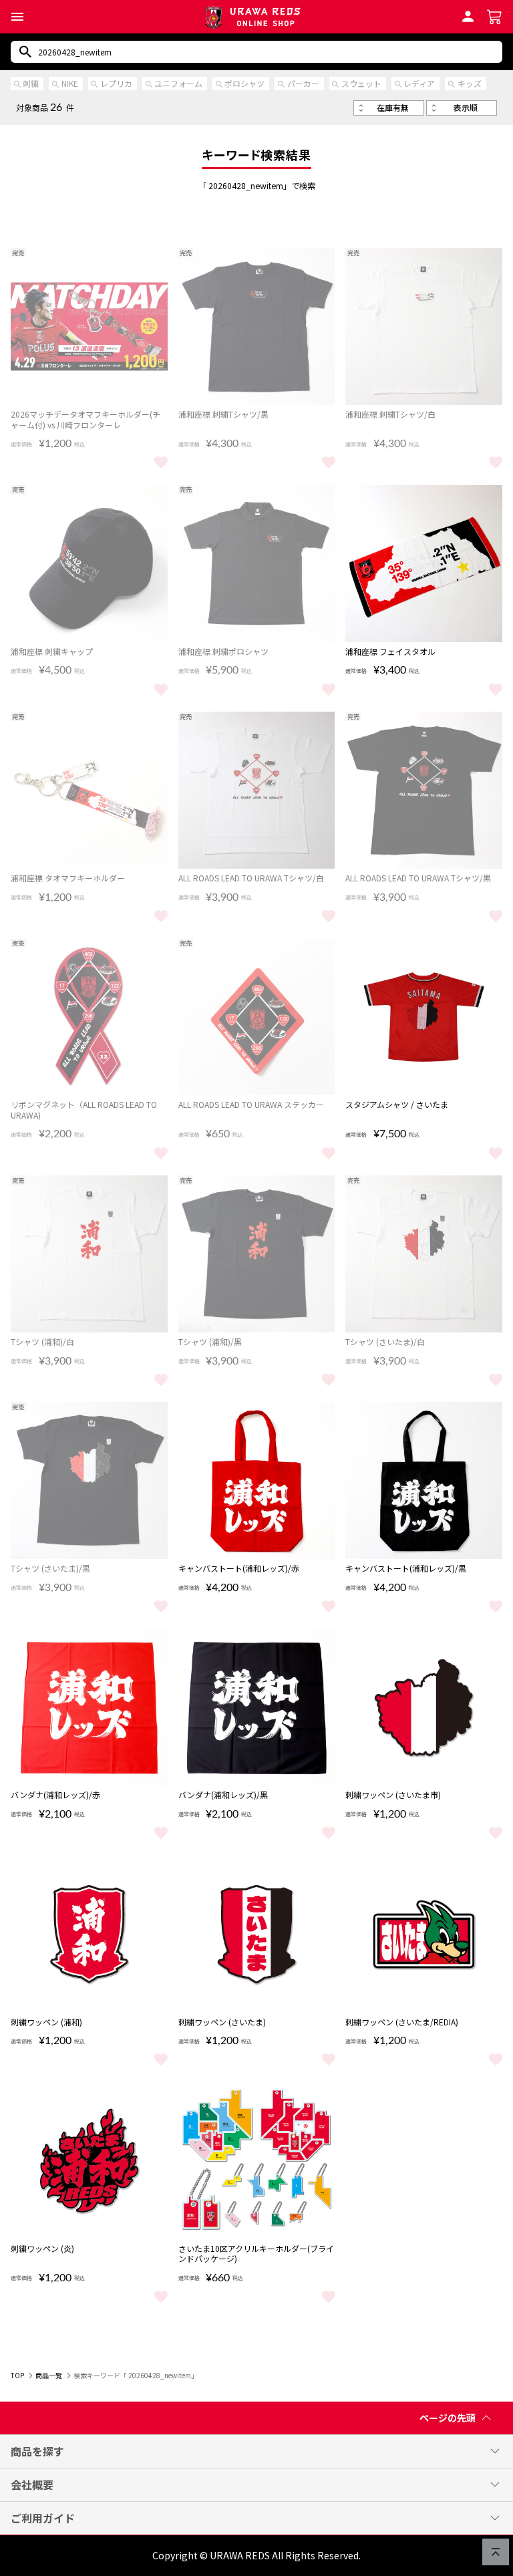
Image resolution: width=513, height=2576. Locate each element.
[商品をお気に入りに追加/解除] (161, 461)
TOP (17, 2375)
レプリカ (116, 83)
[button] (17, 17)
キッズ (470, 83)
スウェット (361, 83)
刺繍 (31, 83)
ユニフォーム (178, 83)
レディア (419, 83)
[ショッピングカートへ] (495, 15)
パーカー (303, 83)
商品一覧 (49, 2375)
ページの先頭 (448, 2418)
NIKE (70, 83)
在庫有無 (393, 107)
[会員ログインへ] (468, 15)
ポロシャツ (244, 83)
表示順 (466, 107)
